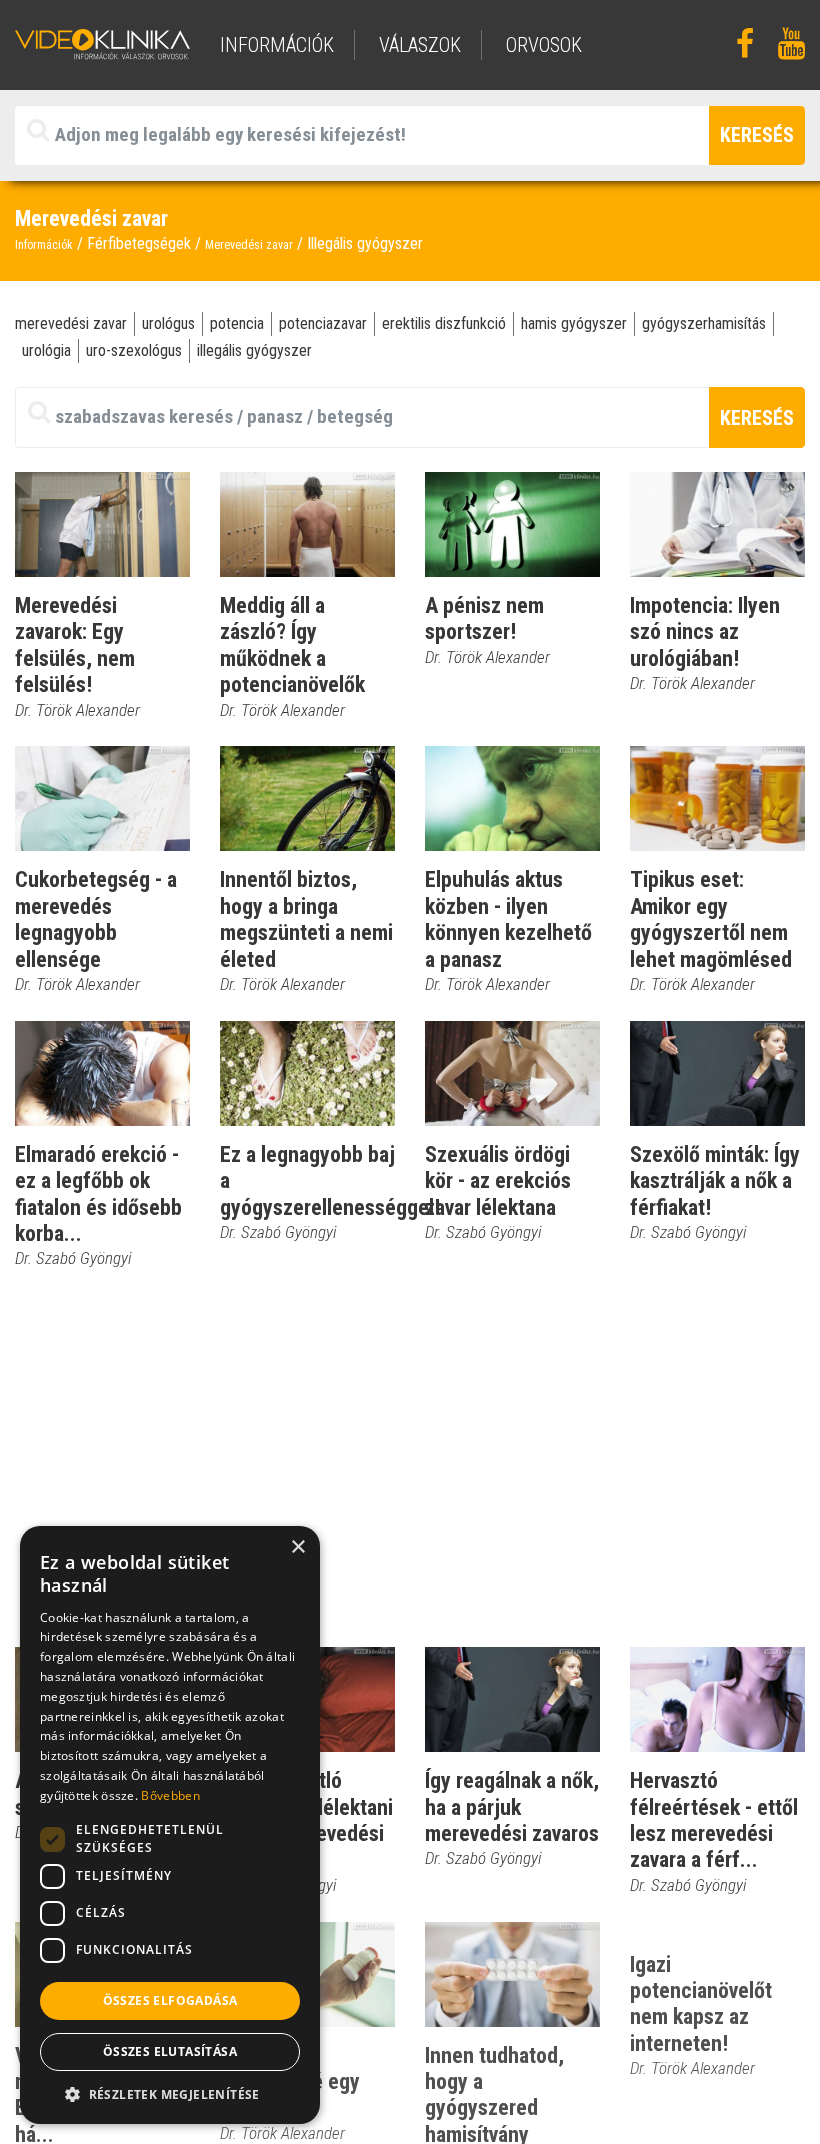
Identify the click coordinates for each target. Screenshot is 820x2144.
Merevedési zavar (249, 245)
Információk (44, 245)
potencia (237, 323)
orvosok (544, 45)
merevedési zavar (71, 323)
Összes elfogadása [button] (170, 2000)
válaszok (420, 45)
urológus (168, 323)
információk (277, 45)
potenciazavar (323, 323)
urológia (46, 350)
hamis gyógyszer (574, 323)
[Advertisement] (410, 1459)
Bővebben (170, 1795)
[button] (170, 2094)
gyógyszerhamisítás (704, 323)
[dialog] (170, 1825)
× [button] (297, 1547)
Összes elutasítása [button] (170, 2051)
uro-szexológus (134, 350)
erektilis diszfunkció (444, 323)
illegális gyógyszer (254, 350)
